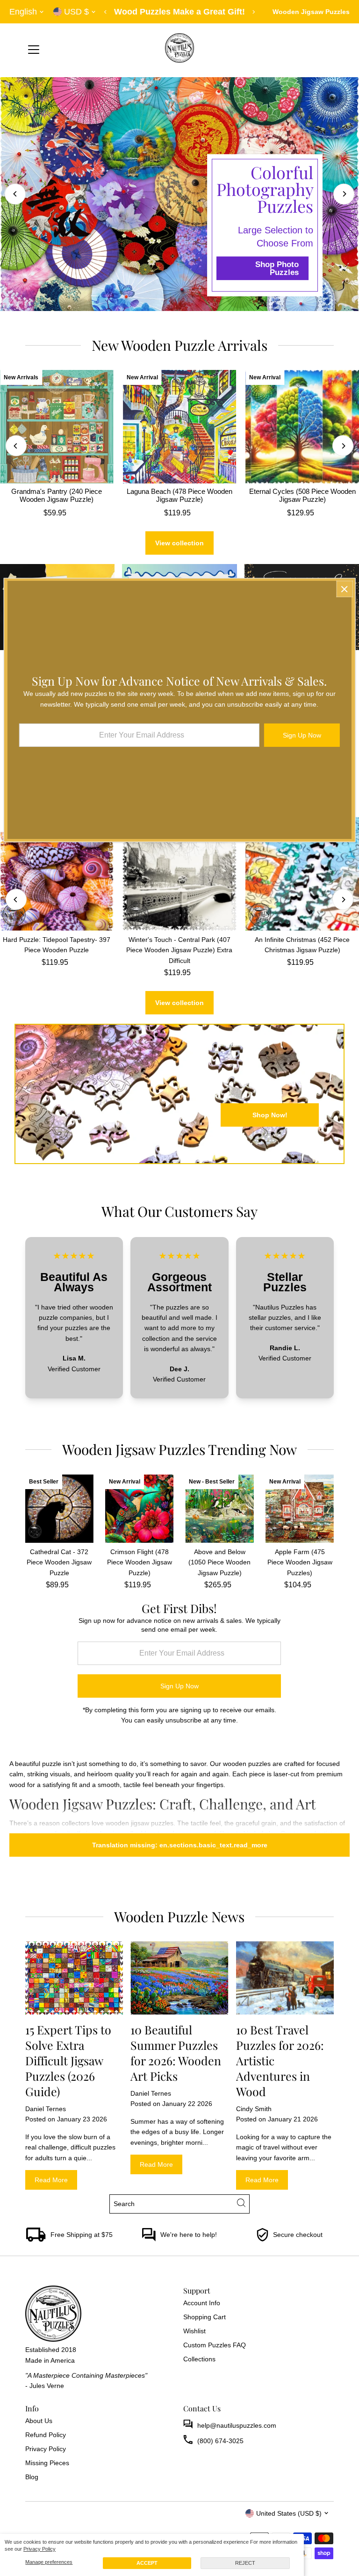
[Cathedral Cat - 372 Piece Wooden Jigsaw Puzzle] (59, 1508)
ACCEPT (147, 2563)
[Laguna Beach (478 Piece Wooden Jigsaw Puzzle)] (180, 427)
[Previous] (106, 12)
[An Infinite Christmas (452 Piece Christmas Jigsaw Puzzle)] (302, 874)
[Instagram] (41, 2513)
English (23, 12)
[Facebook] (29, 2513)
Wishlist (194, 2331)
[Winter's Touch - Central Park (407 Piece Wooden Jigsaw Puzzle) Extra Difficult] (180, 874)
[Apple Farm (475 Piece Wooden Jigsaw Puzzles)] (300, 1508)
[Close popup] (344, 589)
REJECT (245, 2563)
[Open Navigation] (34, 50)
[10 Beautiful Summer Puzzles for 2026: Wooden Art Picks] (179, 1978)
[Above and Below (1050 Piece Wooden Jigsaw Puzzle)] (219, 1508)
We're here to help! (189, 2235)
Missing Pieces (47, 2463)
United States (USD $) (289, 2513)
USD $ (76, 12)
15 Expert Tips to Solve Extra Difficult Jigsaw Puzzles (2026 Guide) (68, 2060)
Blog (32, 2477)
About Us (39, 2421)
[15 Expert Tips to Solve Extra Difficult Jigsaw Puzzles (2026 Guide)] (74, 1978)
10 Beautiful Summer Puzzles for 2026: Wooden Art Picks (176, 2053)
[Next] (254, 12)
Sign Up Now (179, 1686)
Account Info (202, 2303)
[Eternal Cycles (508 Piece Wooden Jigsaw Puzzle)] (302, 427)
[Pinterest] (53, 2513)
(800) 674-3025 (220, 2441)
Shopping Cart (205, 2317)
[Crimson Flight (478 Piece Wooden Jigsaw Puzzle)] (139, 1508)
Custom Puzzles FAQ (215, 2345)
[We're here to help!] (149, 2239)
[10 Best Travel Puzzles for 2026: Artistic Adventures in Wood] (285, 1978)
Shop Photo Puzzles (277, 268)
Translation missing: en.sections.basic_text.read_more (180, 1845)
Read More (51, 2180)
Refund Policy (46, 2435)
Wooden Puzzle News (179, 1917)
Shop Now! (270, 1115)
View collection (179, 543)
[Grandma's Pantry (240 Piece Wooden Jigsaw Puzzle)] (57, 427)
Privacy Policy (39, 2549)
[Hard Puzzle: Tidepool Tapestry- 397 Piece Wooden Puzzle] (57, 874)
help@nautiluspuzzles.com (237, 2425)
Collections (199, 2359)
